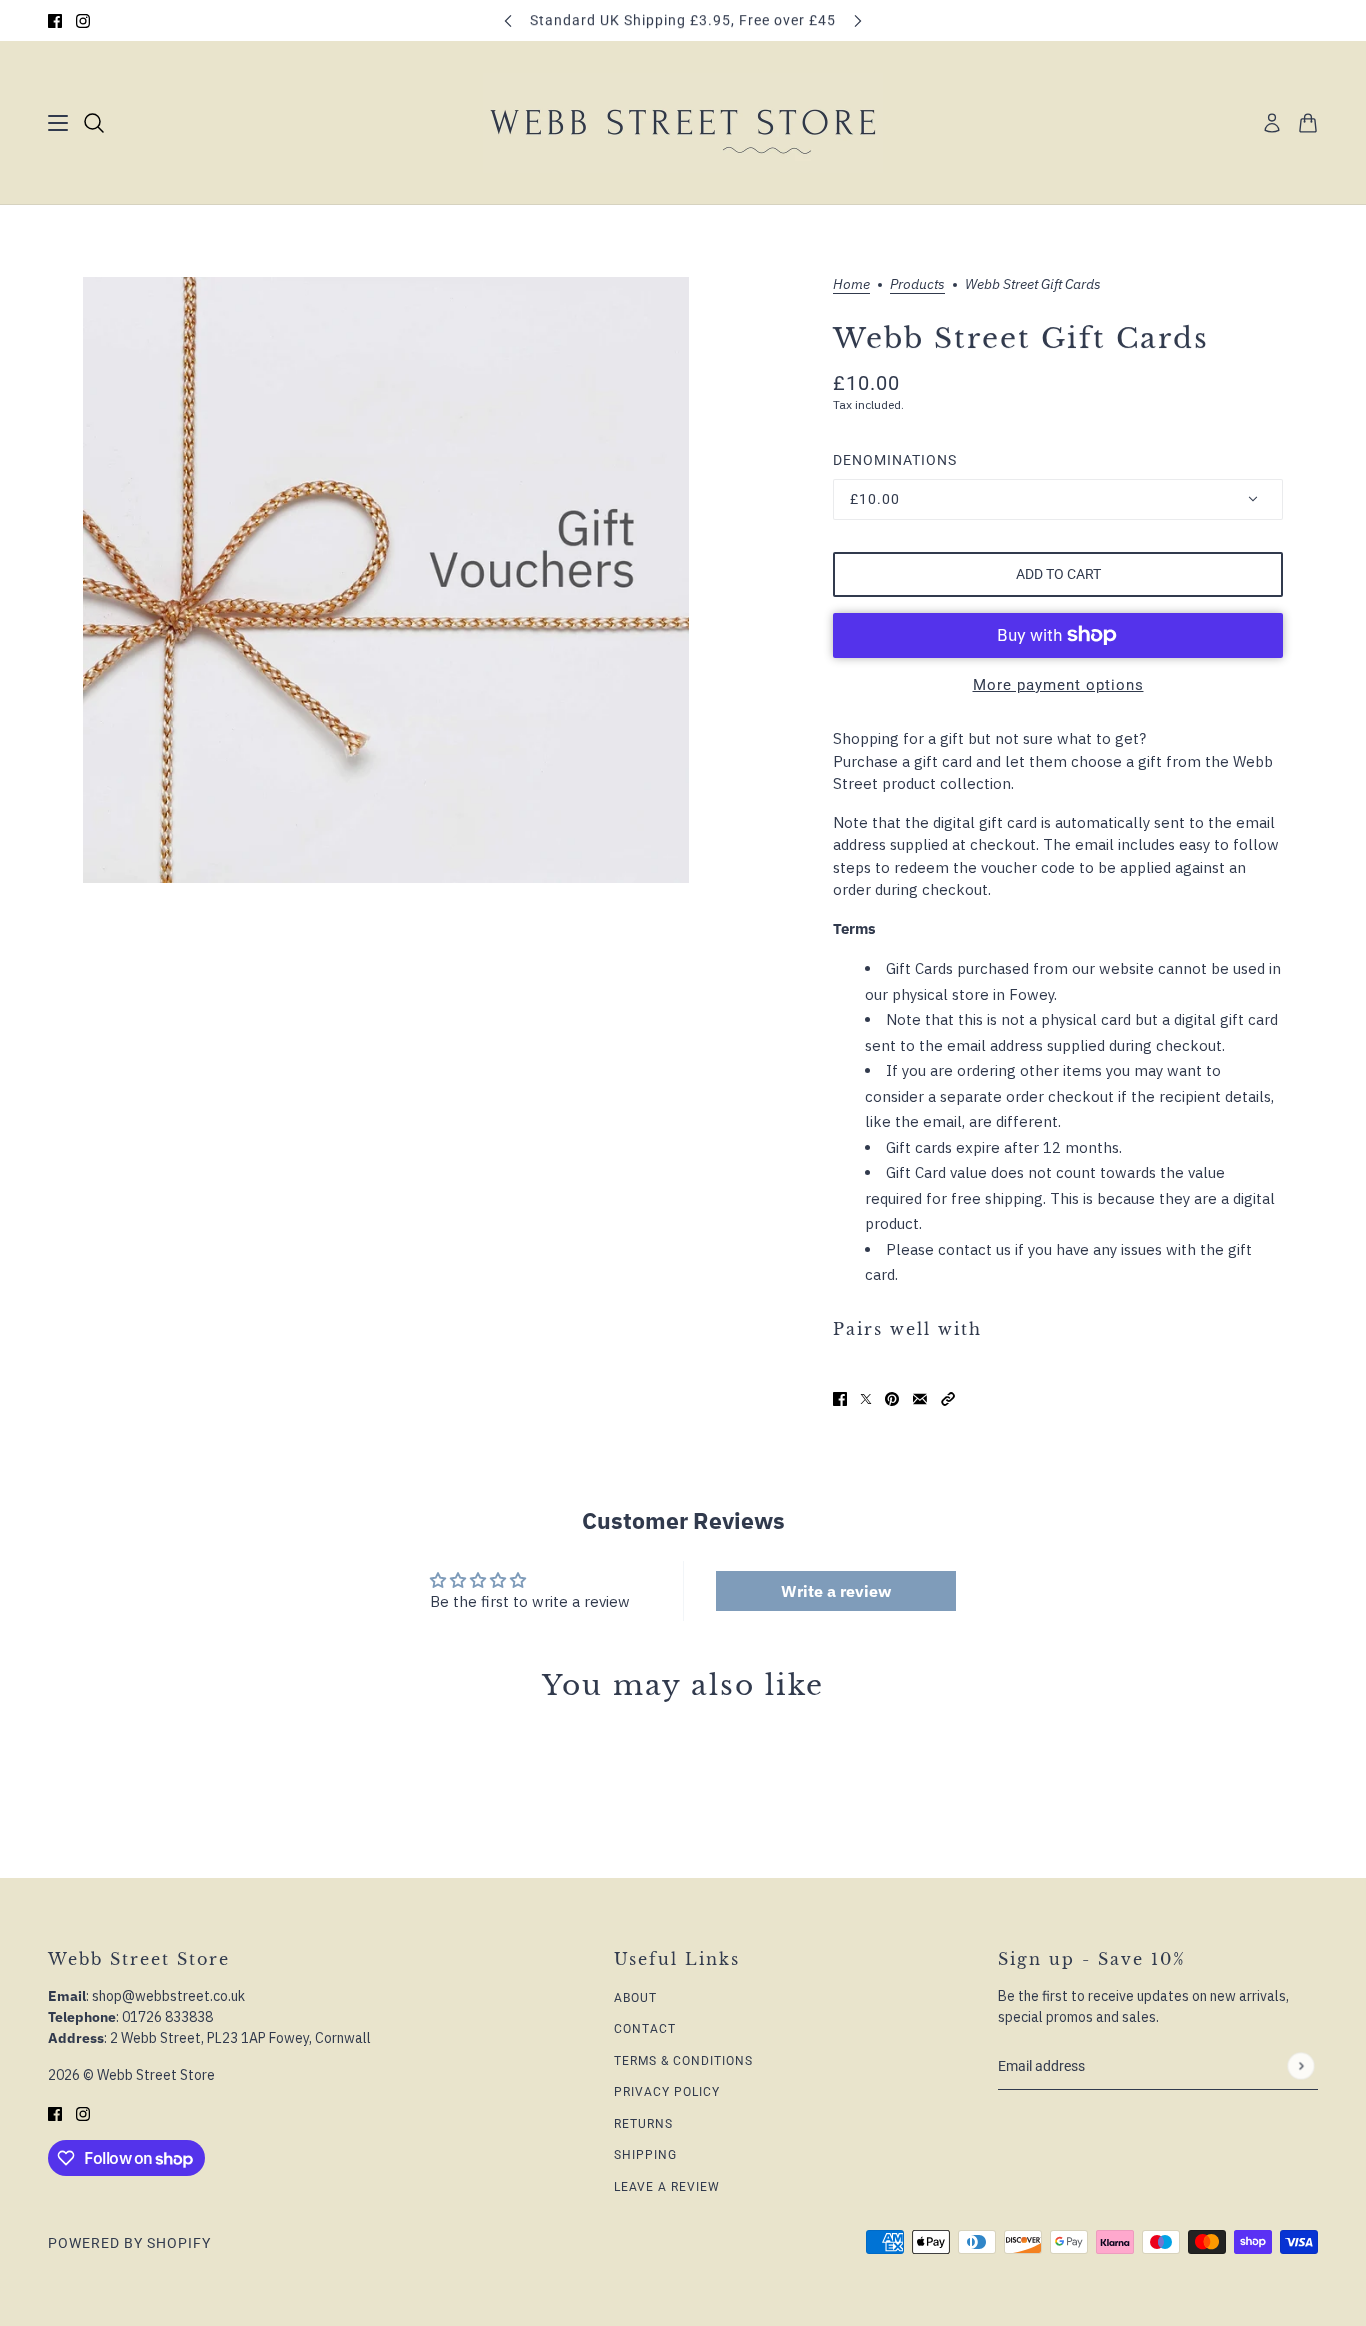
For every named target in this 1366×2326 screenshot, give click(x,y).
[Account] (1272, 123)
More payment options (1058, 685)
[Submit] (1300, 2065)
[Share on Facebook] (840, 1398)
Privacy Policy (667, 2092)
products (917, 285)
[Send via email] (920, 1398)
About (635, 1998)
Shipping (645, 2155)
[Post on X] (866, 1398)
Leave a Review (667, 2187)
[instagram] (83, 20)
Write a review (836, 1591)
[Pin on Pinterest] (892, 1398)
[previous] (508, 20)
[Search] (94, 123)
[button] (948, 1398)
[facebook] (55, 20)
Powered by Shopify (129, 2243)
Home (851, 285)
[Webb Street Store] (683, 123)
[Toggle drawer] (58, 123)
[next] (858, 20)
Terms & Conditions (683, 2061)
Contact (645, 2029)
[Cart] (1308, 123)
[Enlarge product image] (386, 580)
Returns (643, 2124)
